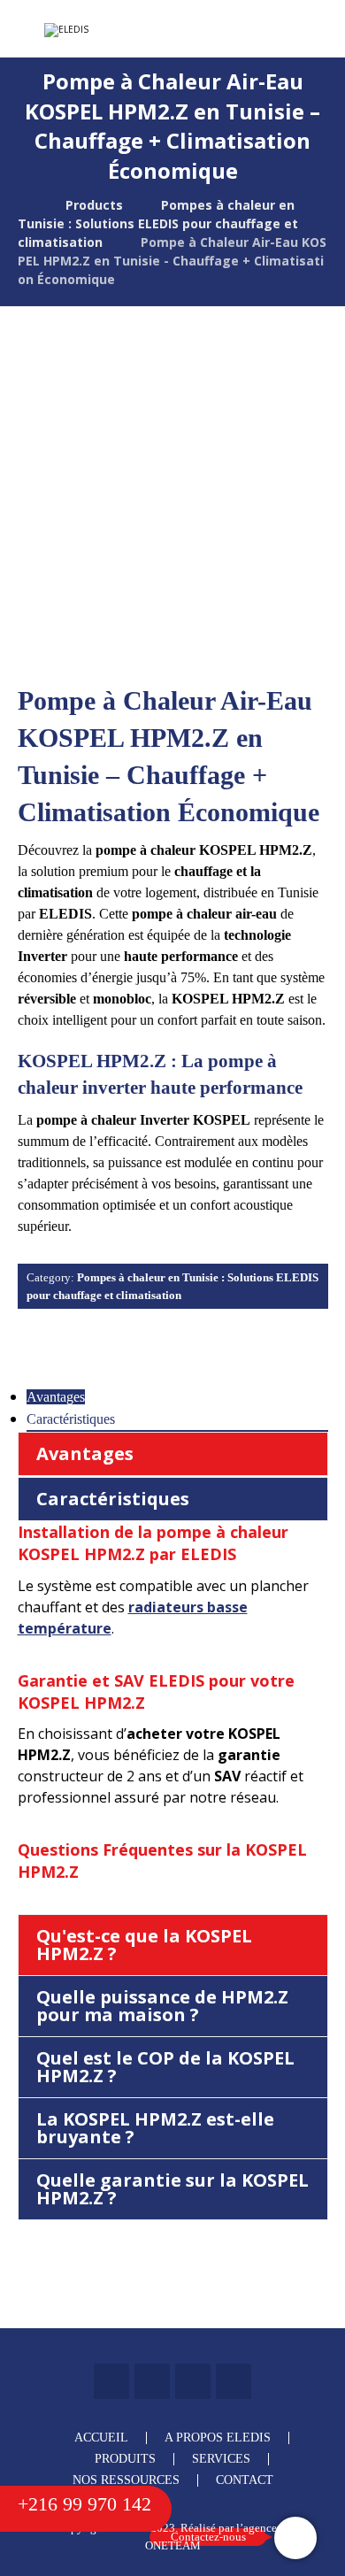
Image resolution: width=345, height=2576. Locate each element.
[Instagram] (193, 2381)
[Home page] (23, 205)
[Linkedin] (152, 2381)
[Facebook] (111, 2381)
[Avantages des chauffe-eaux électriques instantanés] (111, 30)
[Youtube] (234, 2381)
